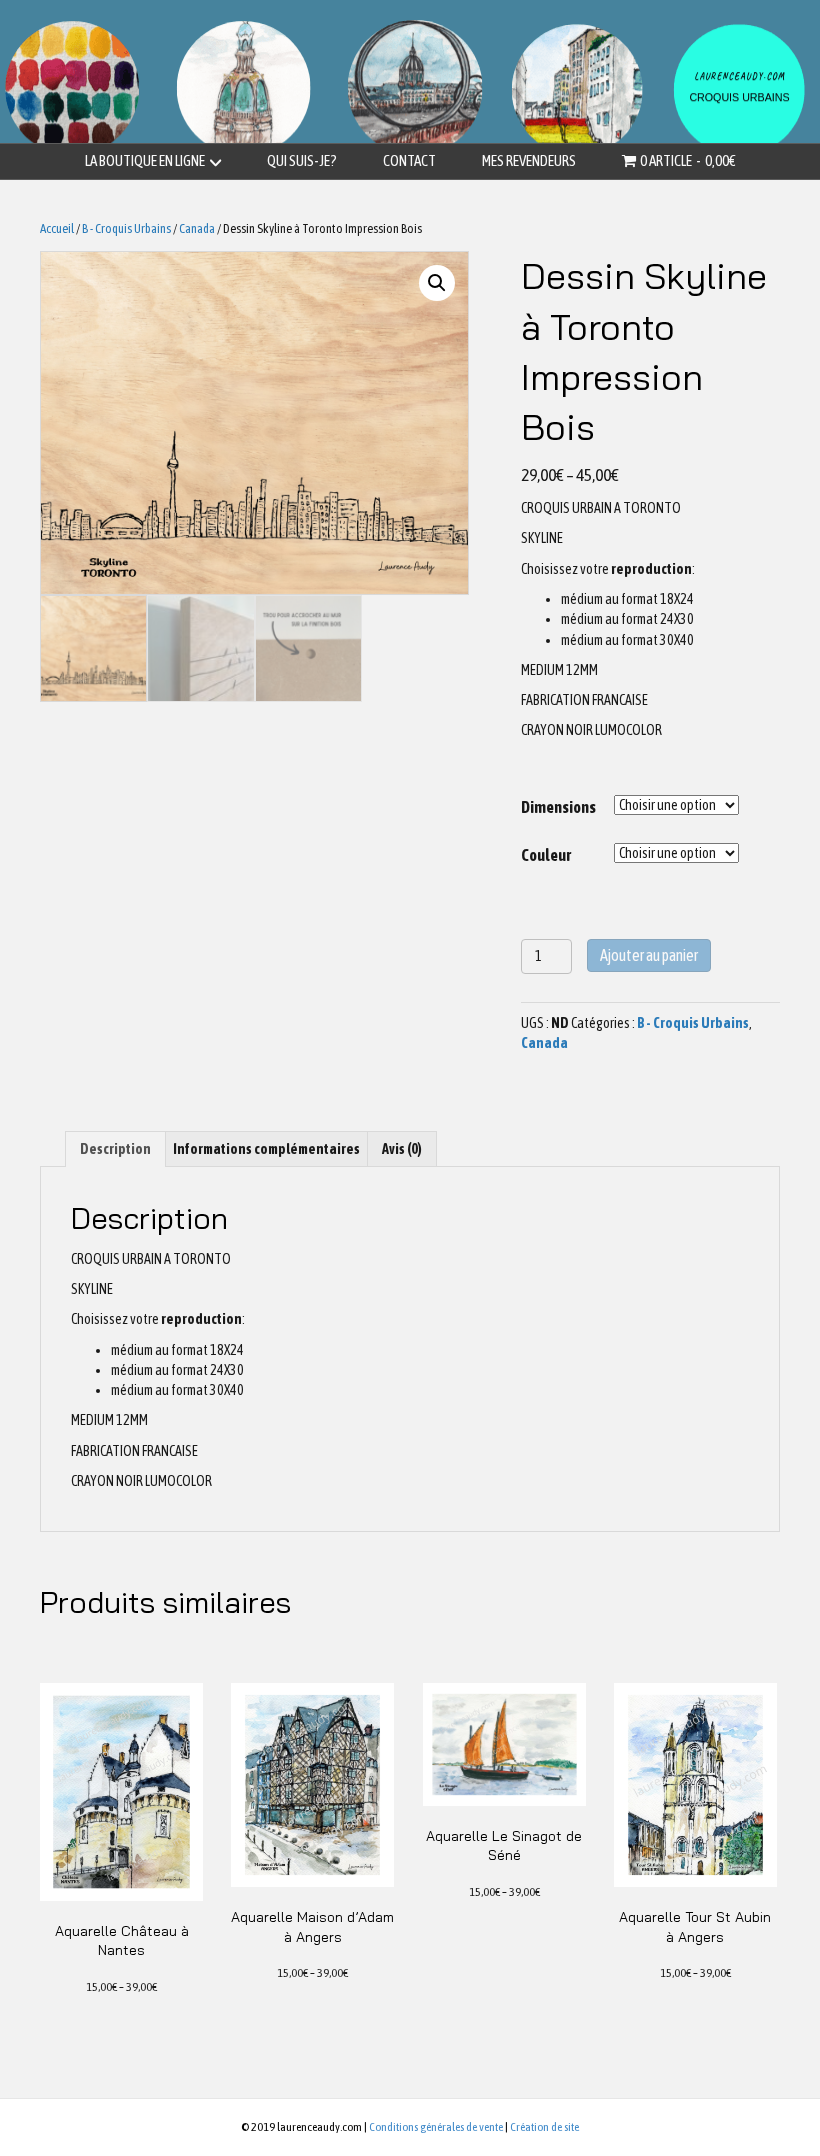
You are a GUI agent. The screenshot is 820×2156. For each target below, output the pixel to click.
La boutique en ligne (145, 160)
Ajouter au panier (649, 955)
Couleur (546, 855)
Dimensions (558, 807)
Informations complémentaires (266, 1149)
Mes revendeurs (529, 160)
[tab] (115, 1148)
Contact (409, 160)
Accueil (57, 228)
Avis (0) (402, 1149)
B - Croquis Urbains (126, 228)
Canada (197, 228)
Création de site (544, 2127)
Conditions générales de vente (436, 2127)
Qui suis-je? (302, 160)
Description (115, 1149)
